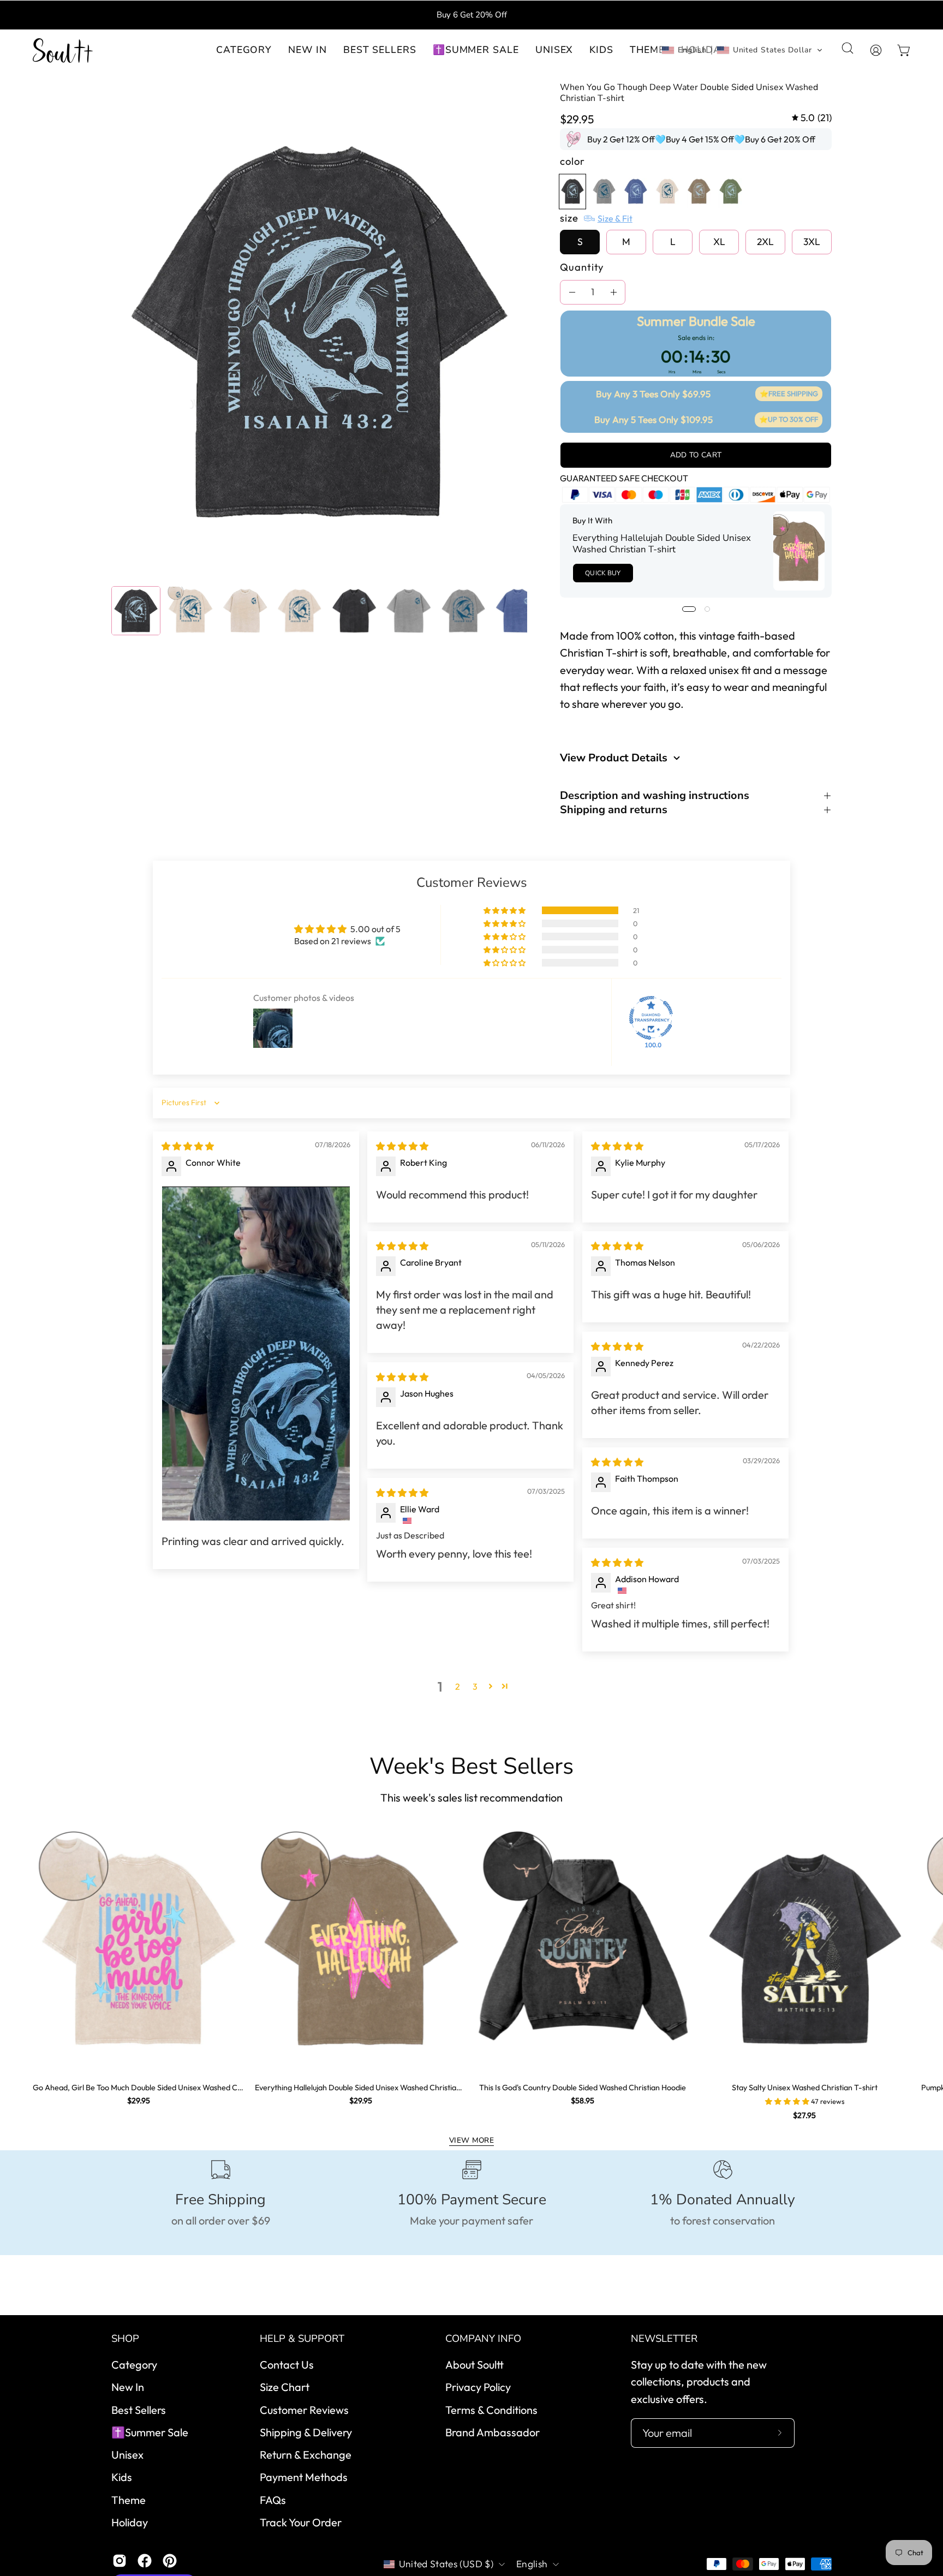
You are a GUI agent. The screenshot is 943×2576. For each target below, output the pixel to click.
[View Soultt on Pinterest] (170, 2561)
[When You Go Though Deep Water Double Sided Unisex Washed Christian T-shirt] (136, 611)
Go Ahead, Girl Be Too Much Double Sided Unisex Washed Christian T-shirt (138, 2088)
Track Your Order (301, 2522)
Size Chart (285, 2387)
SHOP (125, 2339)
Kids (122, 2477)
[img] (812, 118)
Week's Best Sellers (471, 1767)
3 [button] (475, 1686)
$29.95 (139, 2101)
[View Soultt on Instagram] (120, 2561)
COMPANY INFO (483, 2339)
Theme (129, 2499)
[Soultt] (63, 50)
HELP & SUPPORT (302, 2339)
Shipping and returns (614, 810)
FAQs (273, 2499)
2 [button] (458, 1686)
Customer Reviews (304, 2409)
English (532, 2564)
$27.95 (804, 2115)
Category (134, 2365)
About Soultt (475, 2365)
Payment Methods (304, 2477)
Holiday (130, 2522)
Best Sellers (139, 2409)
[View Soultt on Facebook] (145, 2561)
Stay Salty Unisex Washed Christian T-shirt (805, 2088)
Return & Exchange (306, 2455)
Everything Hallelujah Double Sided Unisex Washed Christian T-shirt (662, 544)
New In (128, 2387)
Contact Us (287, 2365)
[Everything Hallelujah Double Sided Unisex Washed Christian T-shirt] (799, 551)
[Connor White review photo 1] (256, 1353)
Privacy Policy (478, 2387)
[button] (308, 50)
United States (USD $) (446, 2564)
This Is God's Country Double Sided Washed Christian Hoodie (583, 2088)
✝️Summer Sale (150, 2432)
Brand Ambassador (493, 2432)
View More (471, 2140)
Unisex (127, 2455)
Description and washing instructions (655, 796)
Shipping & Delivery (306, 2432)
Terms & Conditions (491, 2409)
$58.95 (583, 2101)
